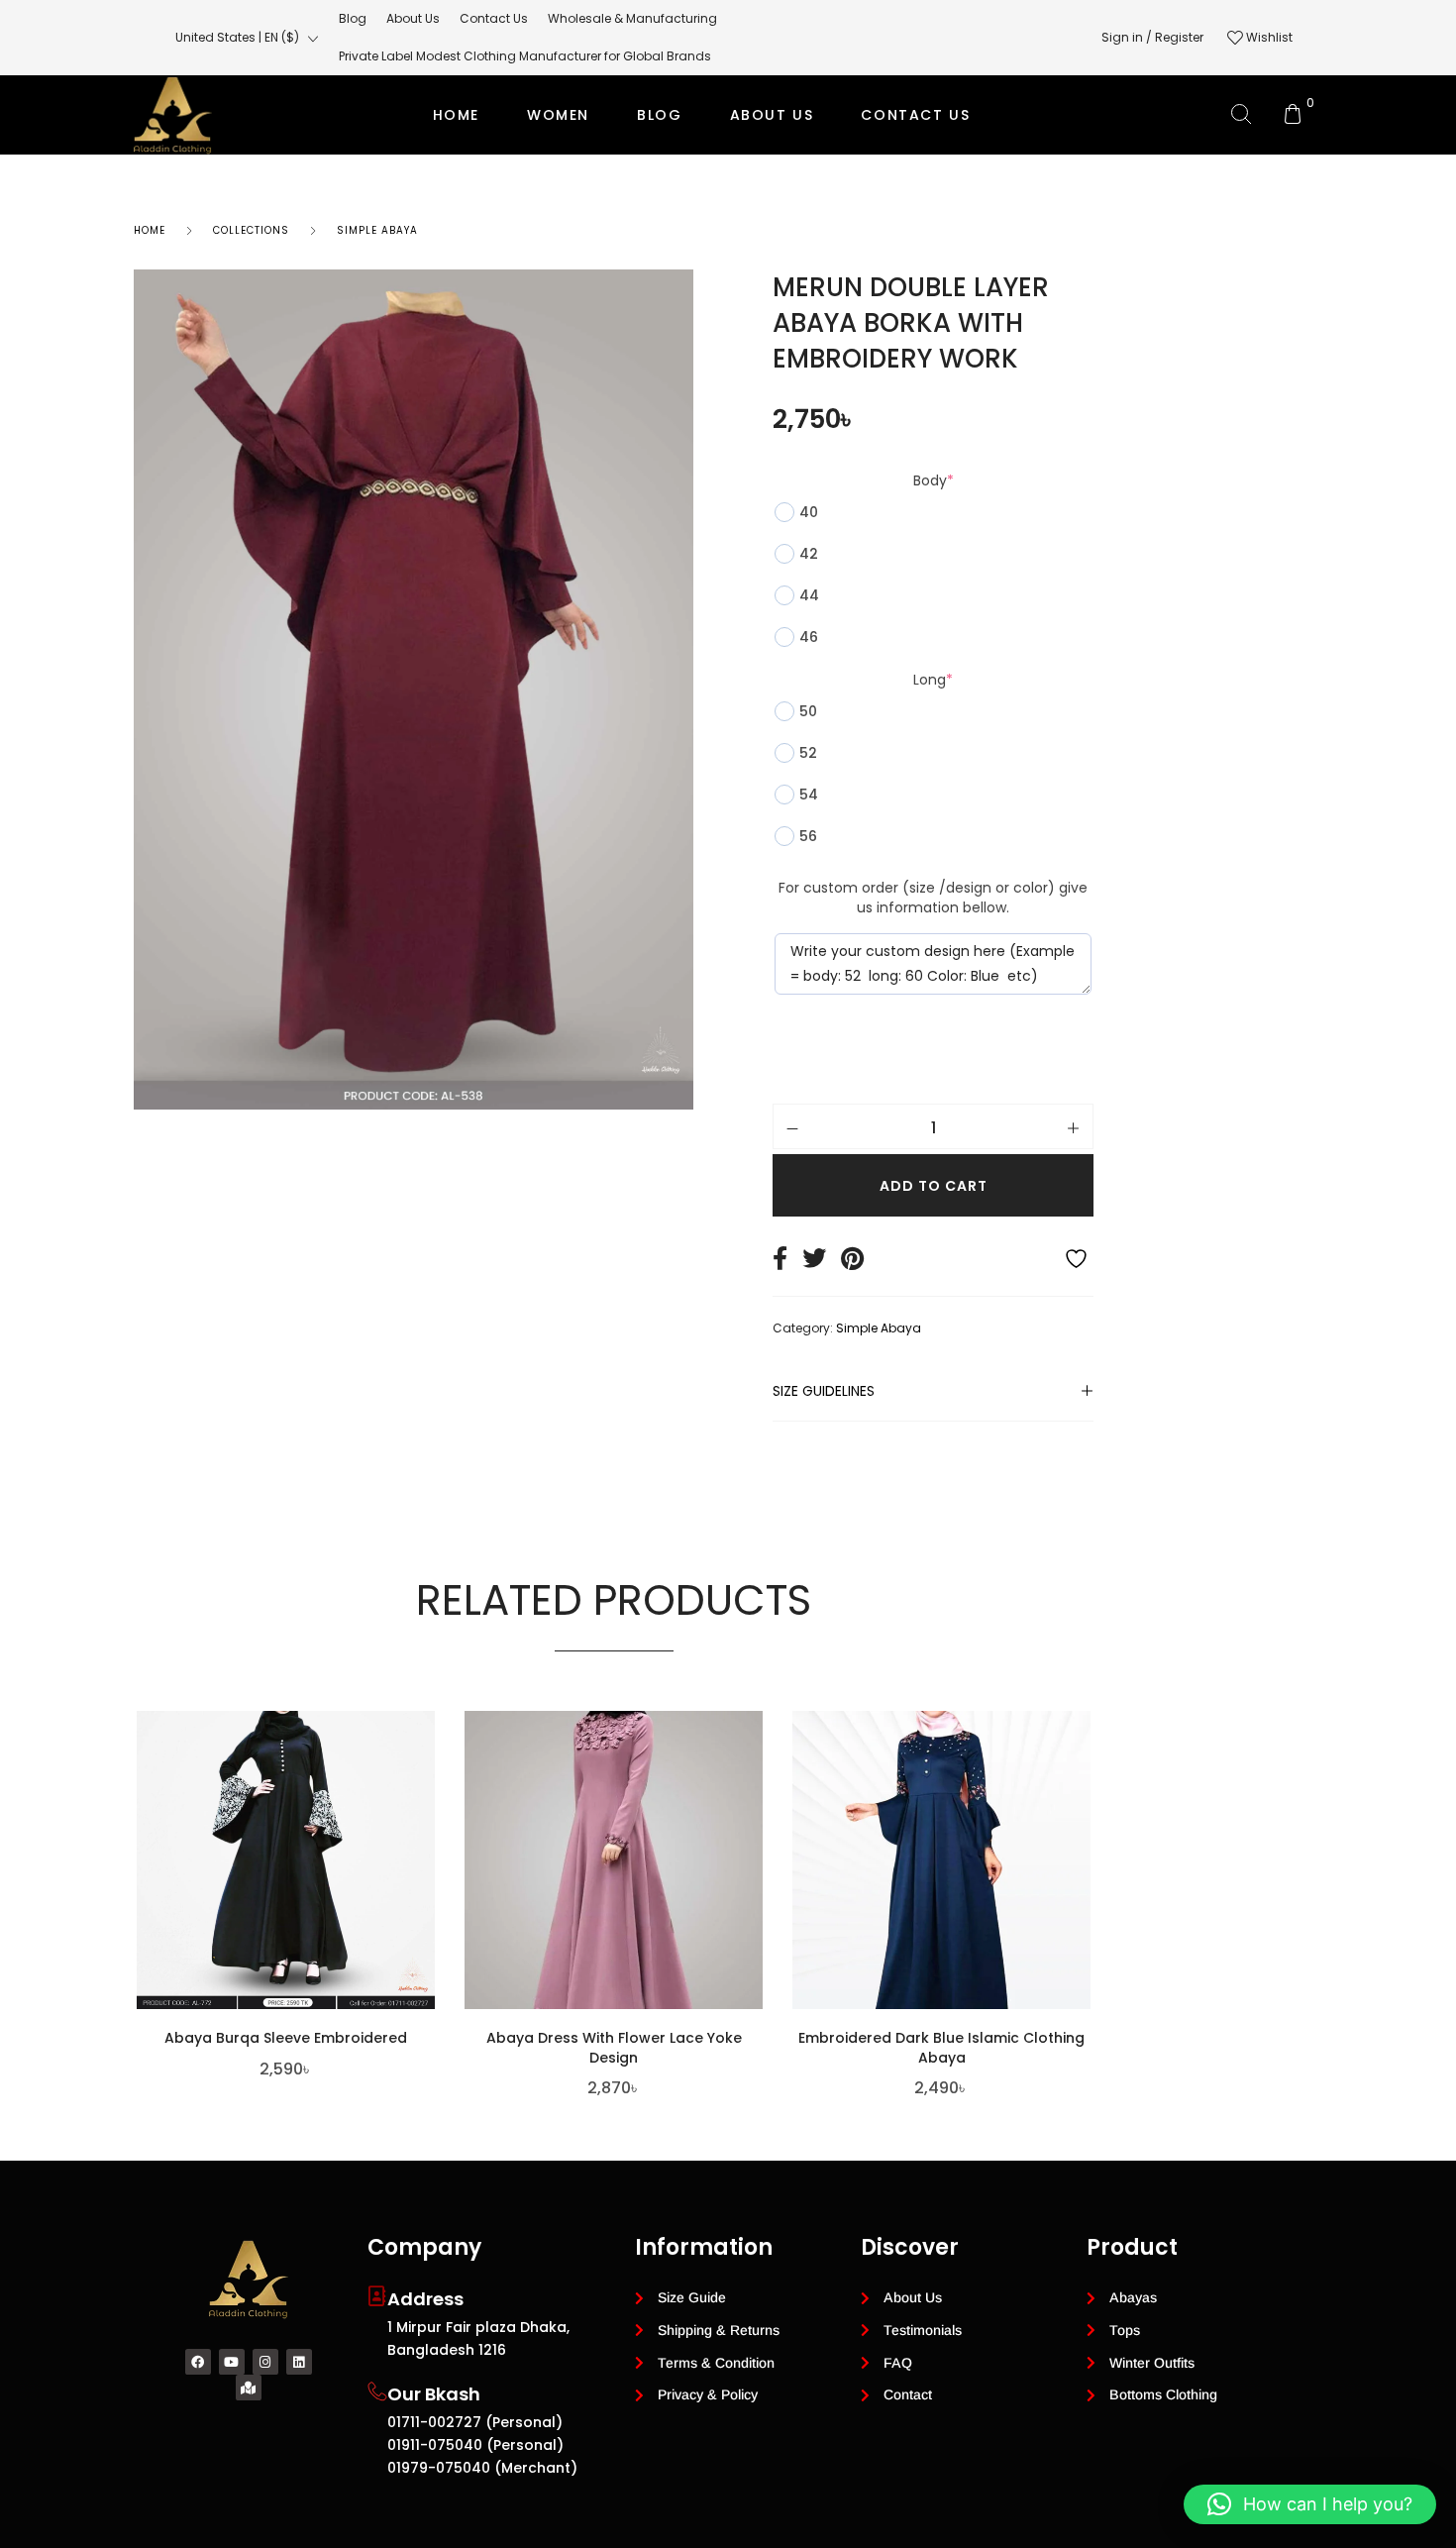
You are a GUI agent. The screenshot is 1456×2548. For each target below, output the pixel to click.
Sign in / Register (1152, 37)
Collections (251, 230)
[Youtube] (232, 2362)
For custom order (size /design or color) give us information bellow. (933, 898)
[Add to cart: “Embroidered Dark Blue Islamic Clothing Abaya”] (1086, 1875)
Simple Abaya (377, 230)
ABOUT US (772, 115)
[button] (1310, 2504)
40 (809, 512)
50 (808, 711)
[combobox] (247, 38)
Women (558, 115)
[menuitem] (353, 19)
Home (456, 115)
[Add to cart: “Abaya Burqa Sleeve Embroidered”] (430, 1875)
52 (808, 753)
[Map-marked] (249, 2388)
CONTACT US (915, 115)
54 (809, 795)
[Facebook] (198, 2362)
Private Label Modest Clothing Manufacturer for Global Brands (725, 194)
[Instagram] (265, 2362)
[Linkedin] (299, 2362)
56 (808, 836)
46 (809, 637)
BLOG (659, 115)
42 (809, 554)
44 (809, 595)
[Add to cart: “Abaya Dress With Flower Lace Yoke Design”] (758, 1875)
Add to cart (934, 1186)
